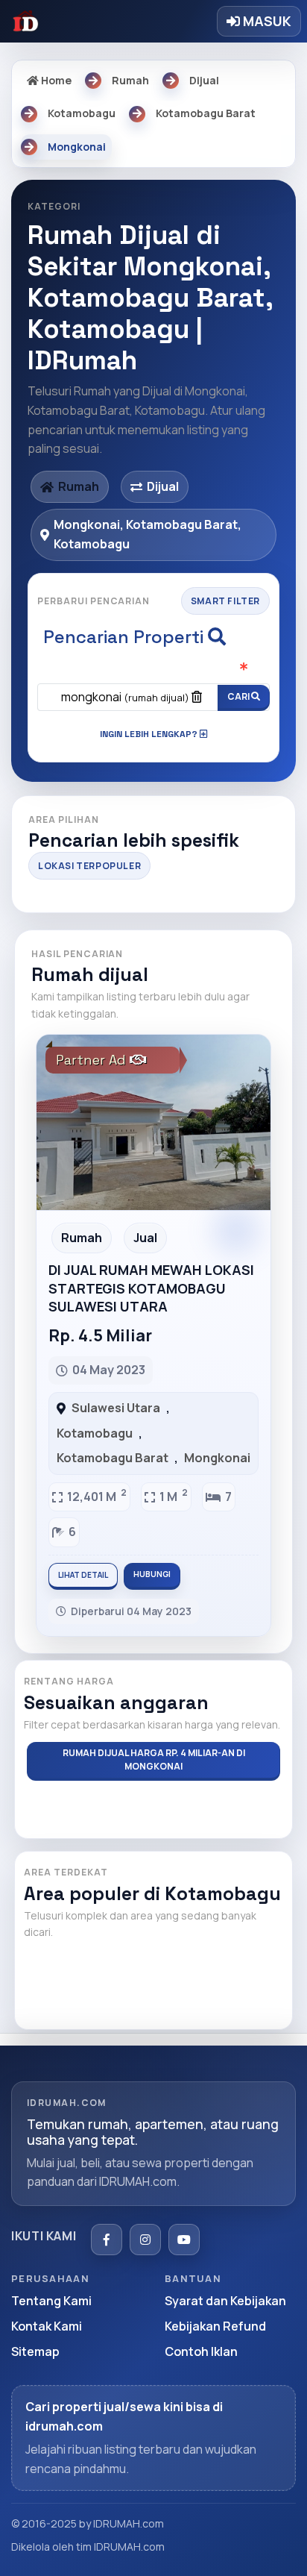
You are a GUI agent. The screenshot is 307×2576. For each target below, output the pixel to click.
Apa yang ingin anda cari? (154, 669)
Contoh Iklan (201, 2351)
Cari (239, 696)
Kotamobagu (95, 1433)
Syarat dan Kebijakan (225, 2301)
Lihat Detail (83, 1575)
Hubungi (152, 1574)
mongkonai (125, 697)
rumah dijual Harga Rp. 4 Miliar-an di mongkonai (154, 1759)
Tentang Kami (51, 2301)
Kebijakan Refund (215, 2326)
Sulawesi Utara (116, 1408)
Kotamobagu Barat (113, 1458)
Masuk (266, 21)
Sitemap (35, 2351)
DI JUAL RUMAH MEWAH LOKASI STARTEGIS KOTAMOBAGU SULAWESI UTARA (151, 1288)
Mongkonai (217, 1458)
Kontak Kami (47, 2326)
